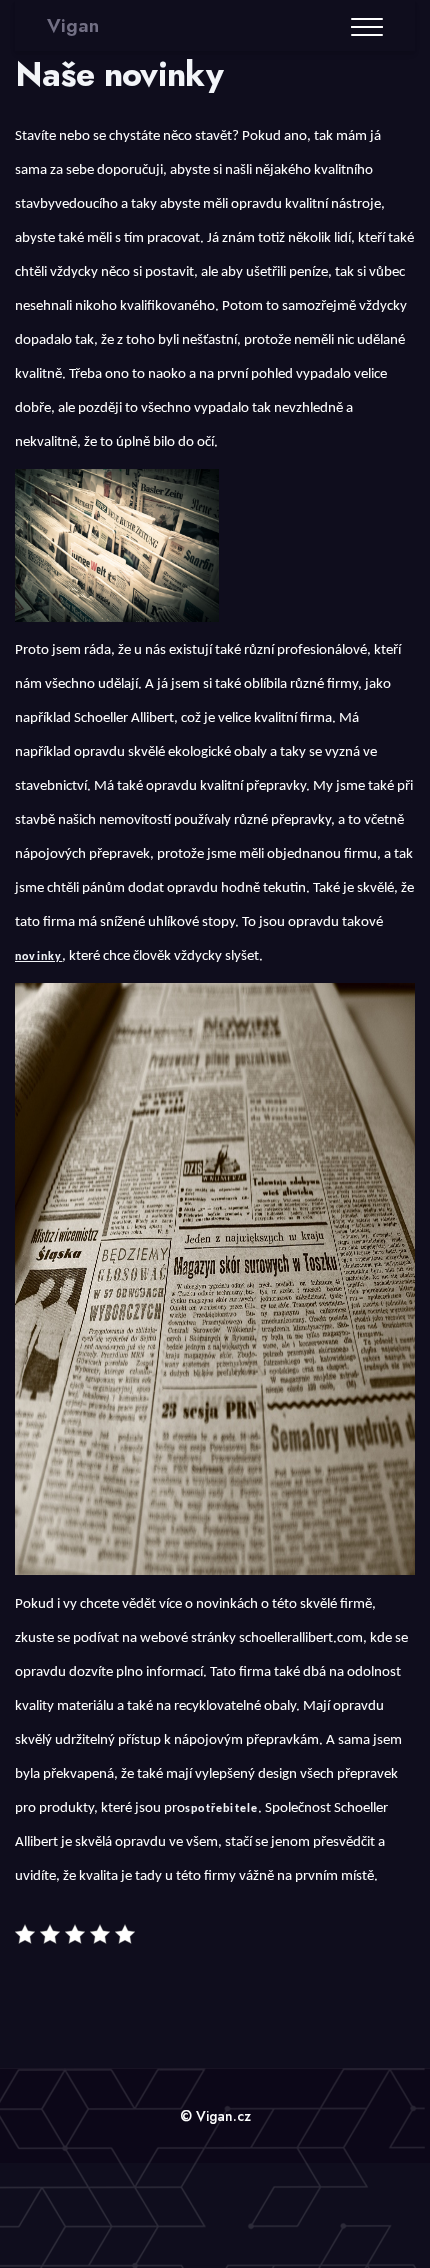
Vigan (73, 25)
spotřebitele (221, 1809)
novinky (38, 957)
